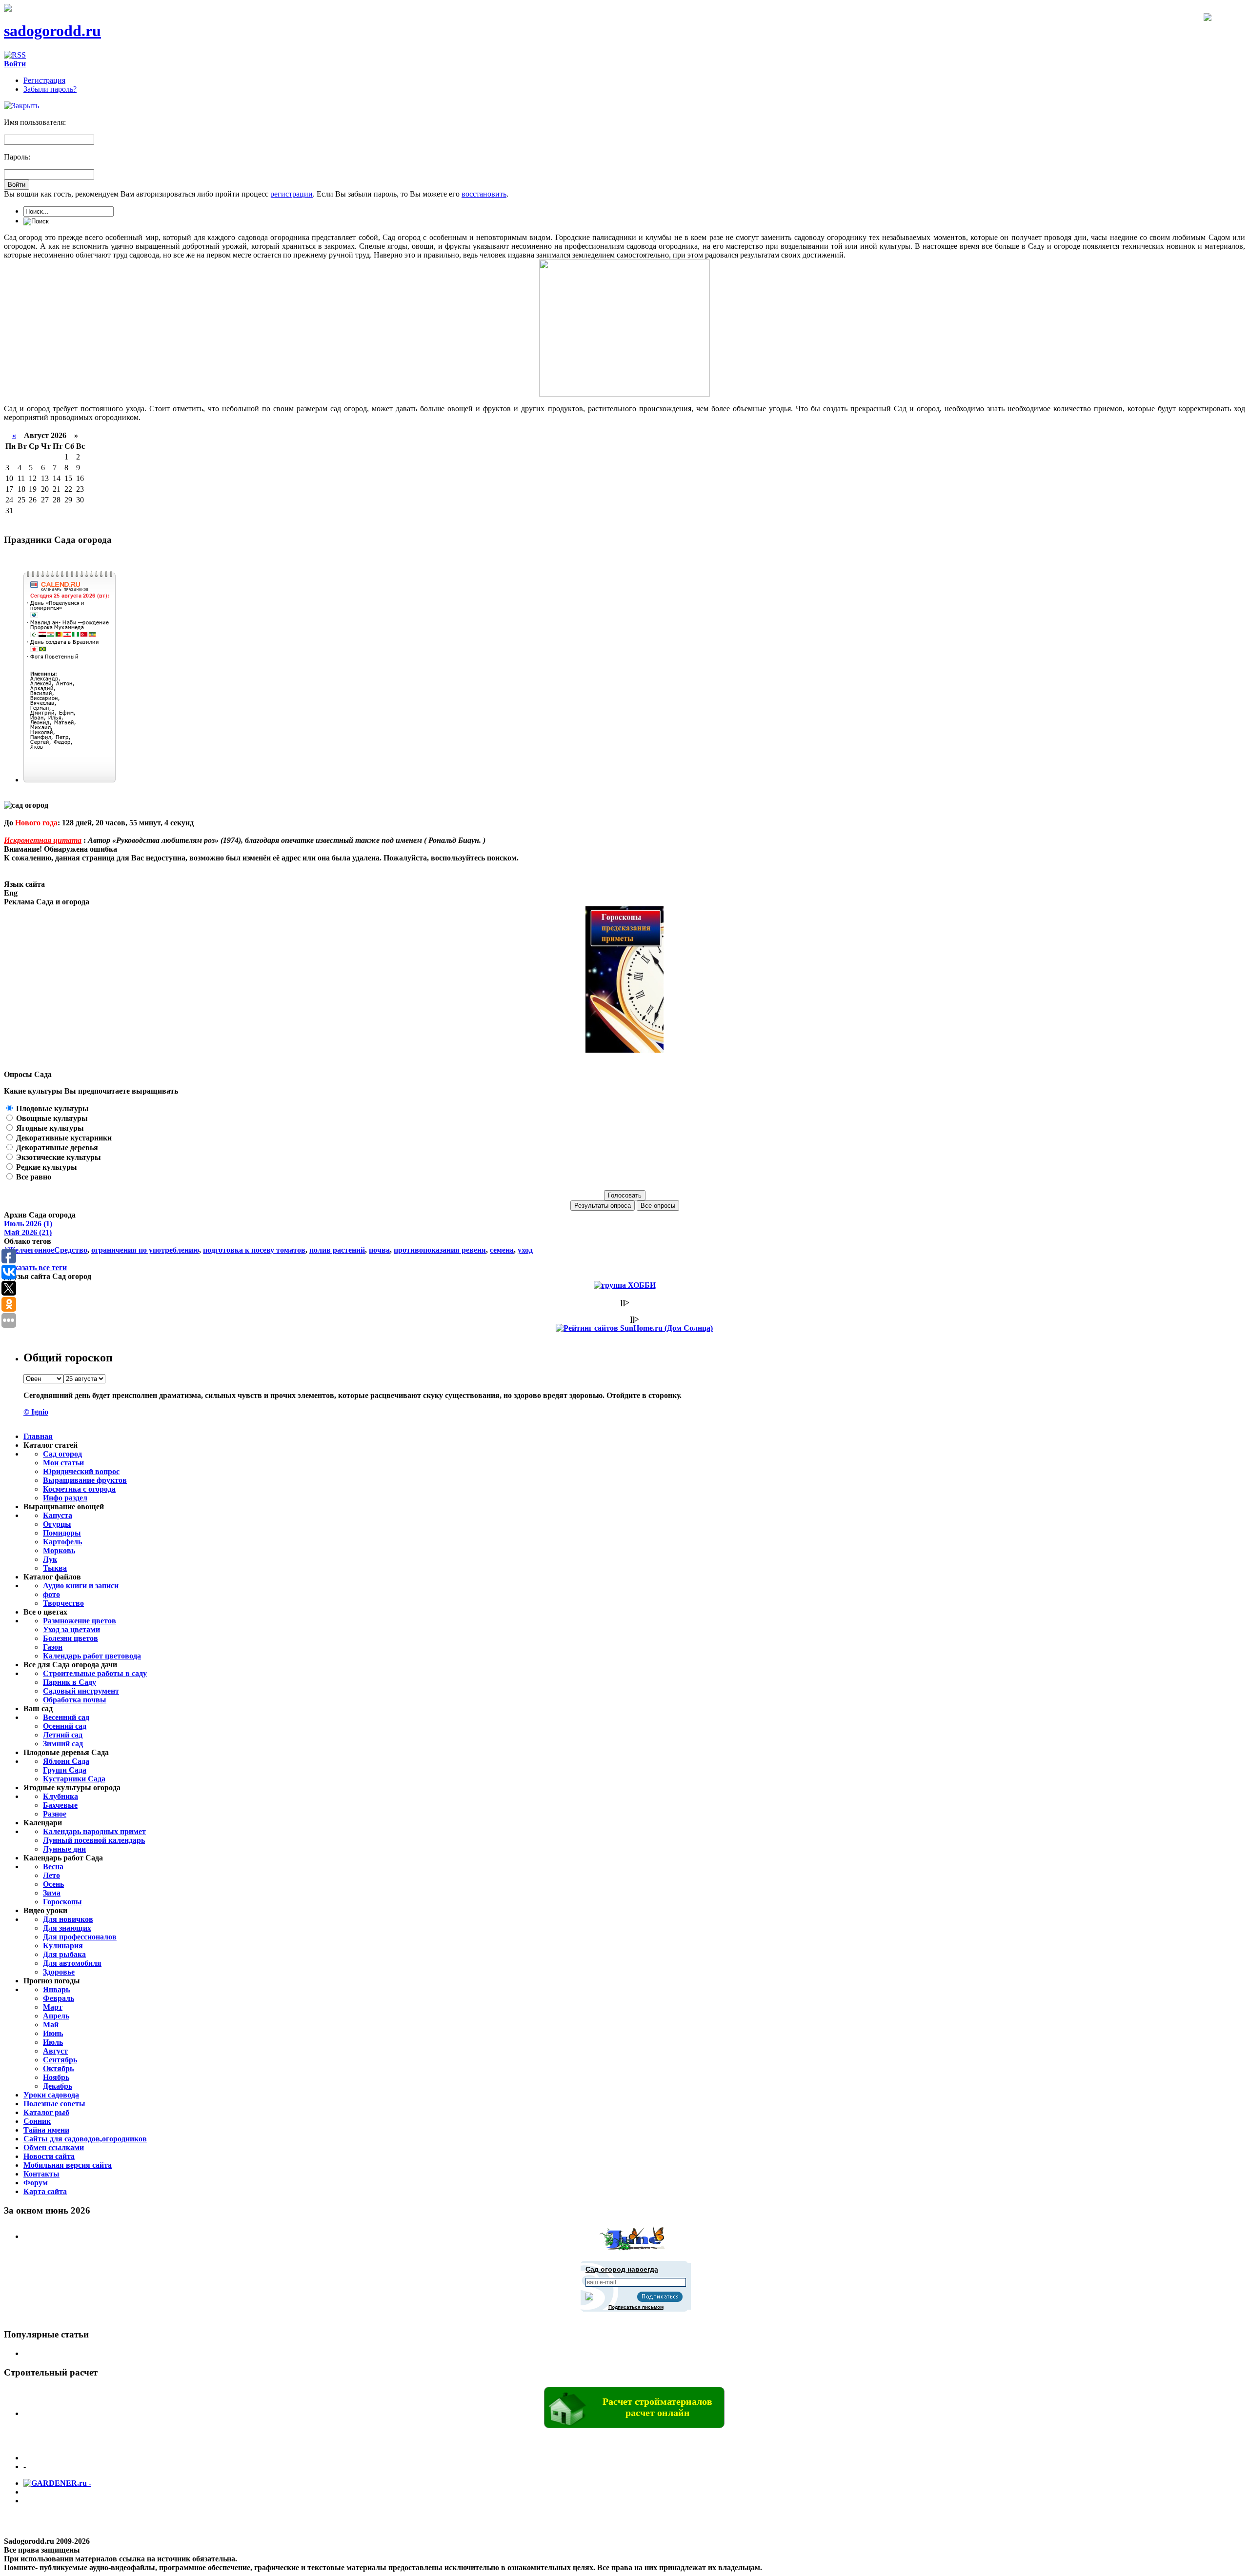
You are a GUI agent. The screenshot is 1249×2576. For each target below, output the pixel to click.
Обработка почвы (75, 1700)
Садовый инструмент (81, 1691)
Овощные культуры (51, 1118)
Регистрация (44, 80)
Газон (53, 1647)
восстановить (484, 194)
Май (51, 2025)
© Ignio (36, 1412)
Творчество (63, 1603)
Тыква (55, 1568)
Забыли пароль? (50, 89)
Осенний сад (65, 1726)
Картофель (62, 1542)
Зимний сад (63, 1744)
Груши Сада (65, 1770)
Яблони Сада (66, 1761)
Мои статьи (63, 1463)
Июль (53, 2042)
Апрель (56, 2016)
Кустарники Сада (74, 1779)
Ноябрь (56, 2077)
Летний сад (63, 1735)
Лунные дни (64, 1849)
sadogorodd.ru (52, 31)
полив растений (337, 1250)
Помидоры (62, 1533)
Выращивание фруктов (85, 1480)
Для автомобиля (72, 1963)
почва (379, 1250)
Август (55, 2051)
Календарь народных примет (94, 1831)
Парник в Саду (70, 1682)
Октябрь (58, 2068)
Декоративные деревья (56, 1148)
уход (525, 1250)
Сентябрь (60, 2060)
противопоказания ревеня (440, 1250)
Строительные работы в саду (95, 1673)
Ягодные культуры (49, 1128)
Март (53, 2007)
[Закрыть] (21, 106)
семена (502, 1250)
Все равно (33, 1177)
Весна (53, 1867)
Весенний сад (66, 1717)
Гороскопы (62, 1902)
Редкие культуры (46, 1167)
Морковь (59, 1550)
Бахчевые (60, 1805)
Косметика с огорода (79, 1489)
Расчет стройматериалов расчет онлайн (657, 2407)
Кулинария (63, 1946)
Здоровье (59, 1972)
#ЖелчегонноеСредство (46, 1250)
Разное (55, 1814)
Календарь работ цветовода (92, 1656)
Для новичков (68, 1919)
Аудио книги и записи (81, 1586)
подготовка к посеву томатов (254, 1250)
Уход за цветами (71, 1629)
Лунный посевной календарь (94, 1840)
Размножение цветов (80, 1621)
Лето (51, 1875)
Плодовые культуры (51, 1108)
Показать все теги (35, 1268)
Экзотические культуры (58, 1157)
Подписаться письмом (636, 2307)
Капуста (58, 1515)
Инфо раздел (65, 1498)
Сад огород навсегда (622, 2269)
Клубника (60, 1796)
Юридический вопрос (81, 1471)
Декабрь (58, 2086)
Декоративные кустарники (63, 1138)
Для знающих (67, 1928)
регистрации (292, 194)
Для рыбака (64, 1954)
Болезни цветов (71, 1638)
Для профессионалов (80, 1937)
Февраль (59, 1998)
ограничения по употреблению (145, 1250)
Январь (56, 1989)
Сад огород (62, 1454)
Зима (52, 1893)
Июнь (53, 2033)
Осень (53, 1884)
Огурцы (57, 1524)
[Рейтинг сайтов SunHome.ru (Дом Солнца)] (634, 1328)
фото (51, 1594)
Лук (50, 1559)
